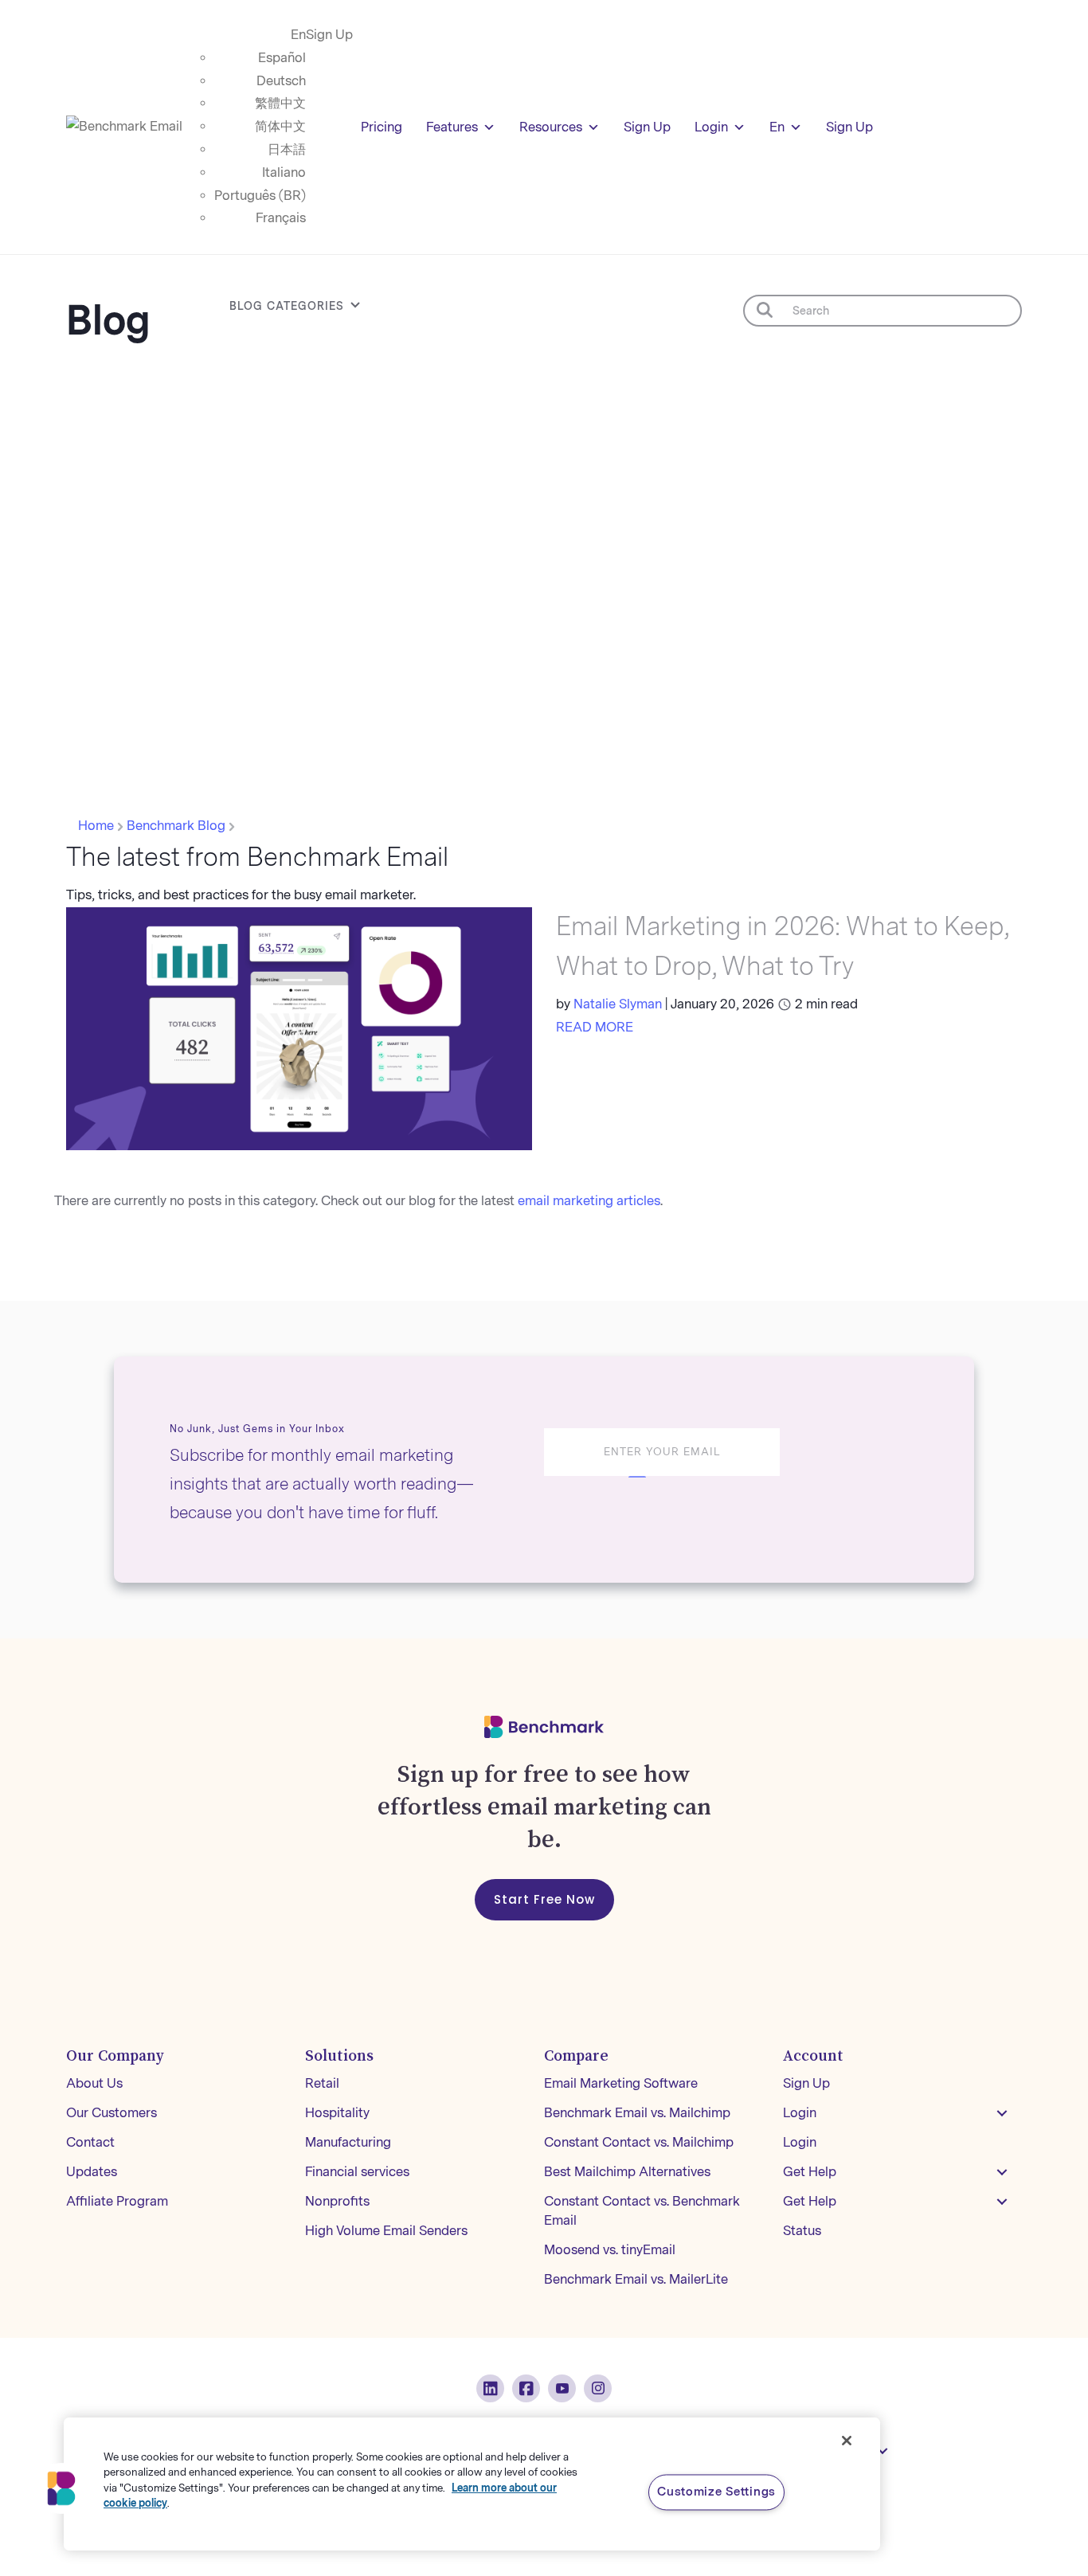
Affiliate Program (117, 2201)
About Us (94, 2083)
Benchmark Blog (178, 826)
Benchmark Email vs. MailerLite (636, 2279)
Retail (322, 2083)
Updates (92, 2172)
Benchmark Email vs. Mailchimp (637, 2113)
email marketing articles (589, 1201)
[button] (1002, 2113)
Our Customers (112, 2113)
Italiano (284, 172)
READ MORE (595, 1027)
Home (98, 826)
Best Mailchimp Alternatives (627, 2172)
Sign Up (329, 35)
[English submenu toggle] (883, 2451)
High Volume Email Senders (386, 2231)
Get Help (810, 2172)
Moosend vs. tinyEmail (610, 2250)
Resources (551, 127)
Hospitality (337, 2113)
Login (711, 127)
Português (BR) (260, 196)
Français (281, 218)
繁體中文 (280, 103)
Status (802, 2231)
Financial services (357, 2172)
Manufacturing (348, 2142)
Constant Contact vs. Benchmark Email (642, 2211)
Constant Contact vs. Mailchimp (639, 2142)
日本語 (287, 149)
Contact (90, 2142)
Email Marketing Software (621, 2083)
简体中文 (280, 126)
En (298, 35)
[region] (472, 2484)
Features (452, 127)
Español (282, 58)
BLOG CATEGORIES (287, 306)
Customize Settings (716, 2492)
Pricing (382, 127)
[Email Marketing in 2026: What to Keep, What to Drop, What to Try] (299, 1028)
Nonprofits (337, 2201)
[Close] (847, 2441)
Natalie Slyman (618, 1004)
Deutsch (281, 81)
